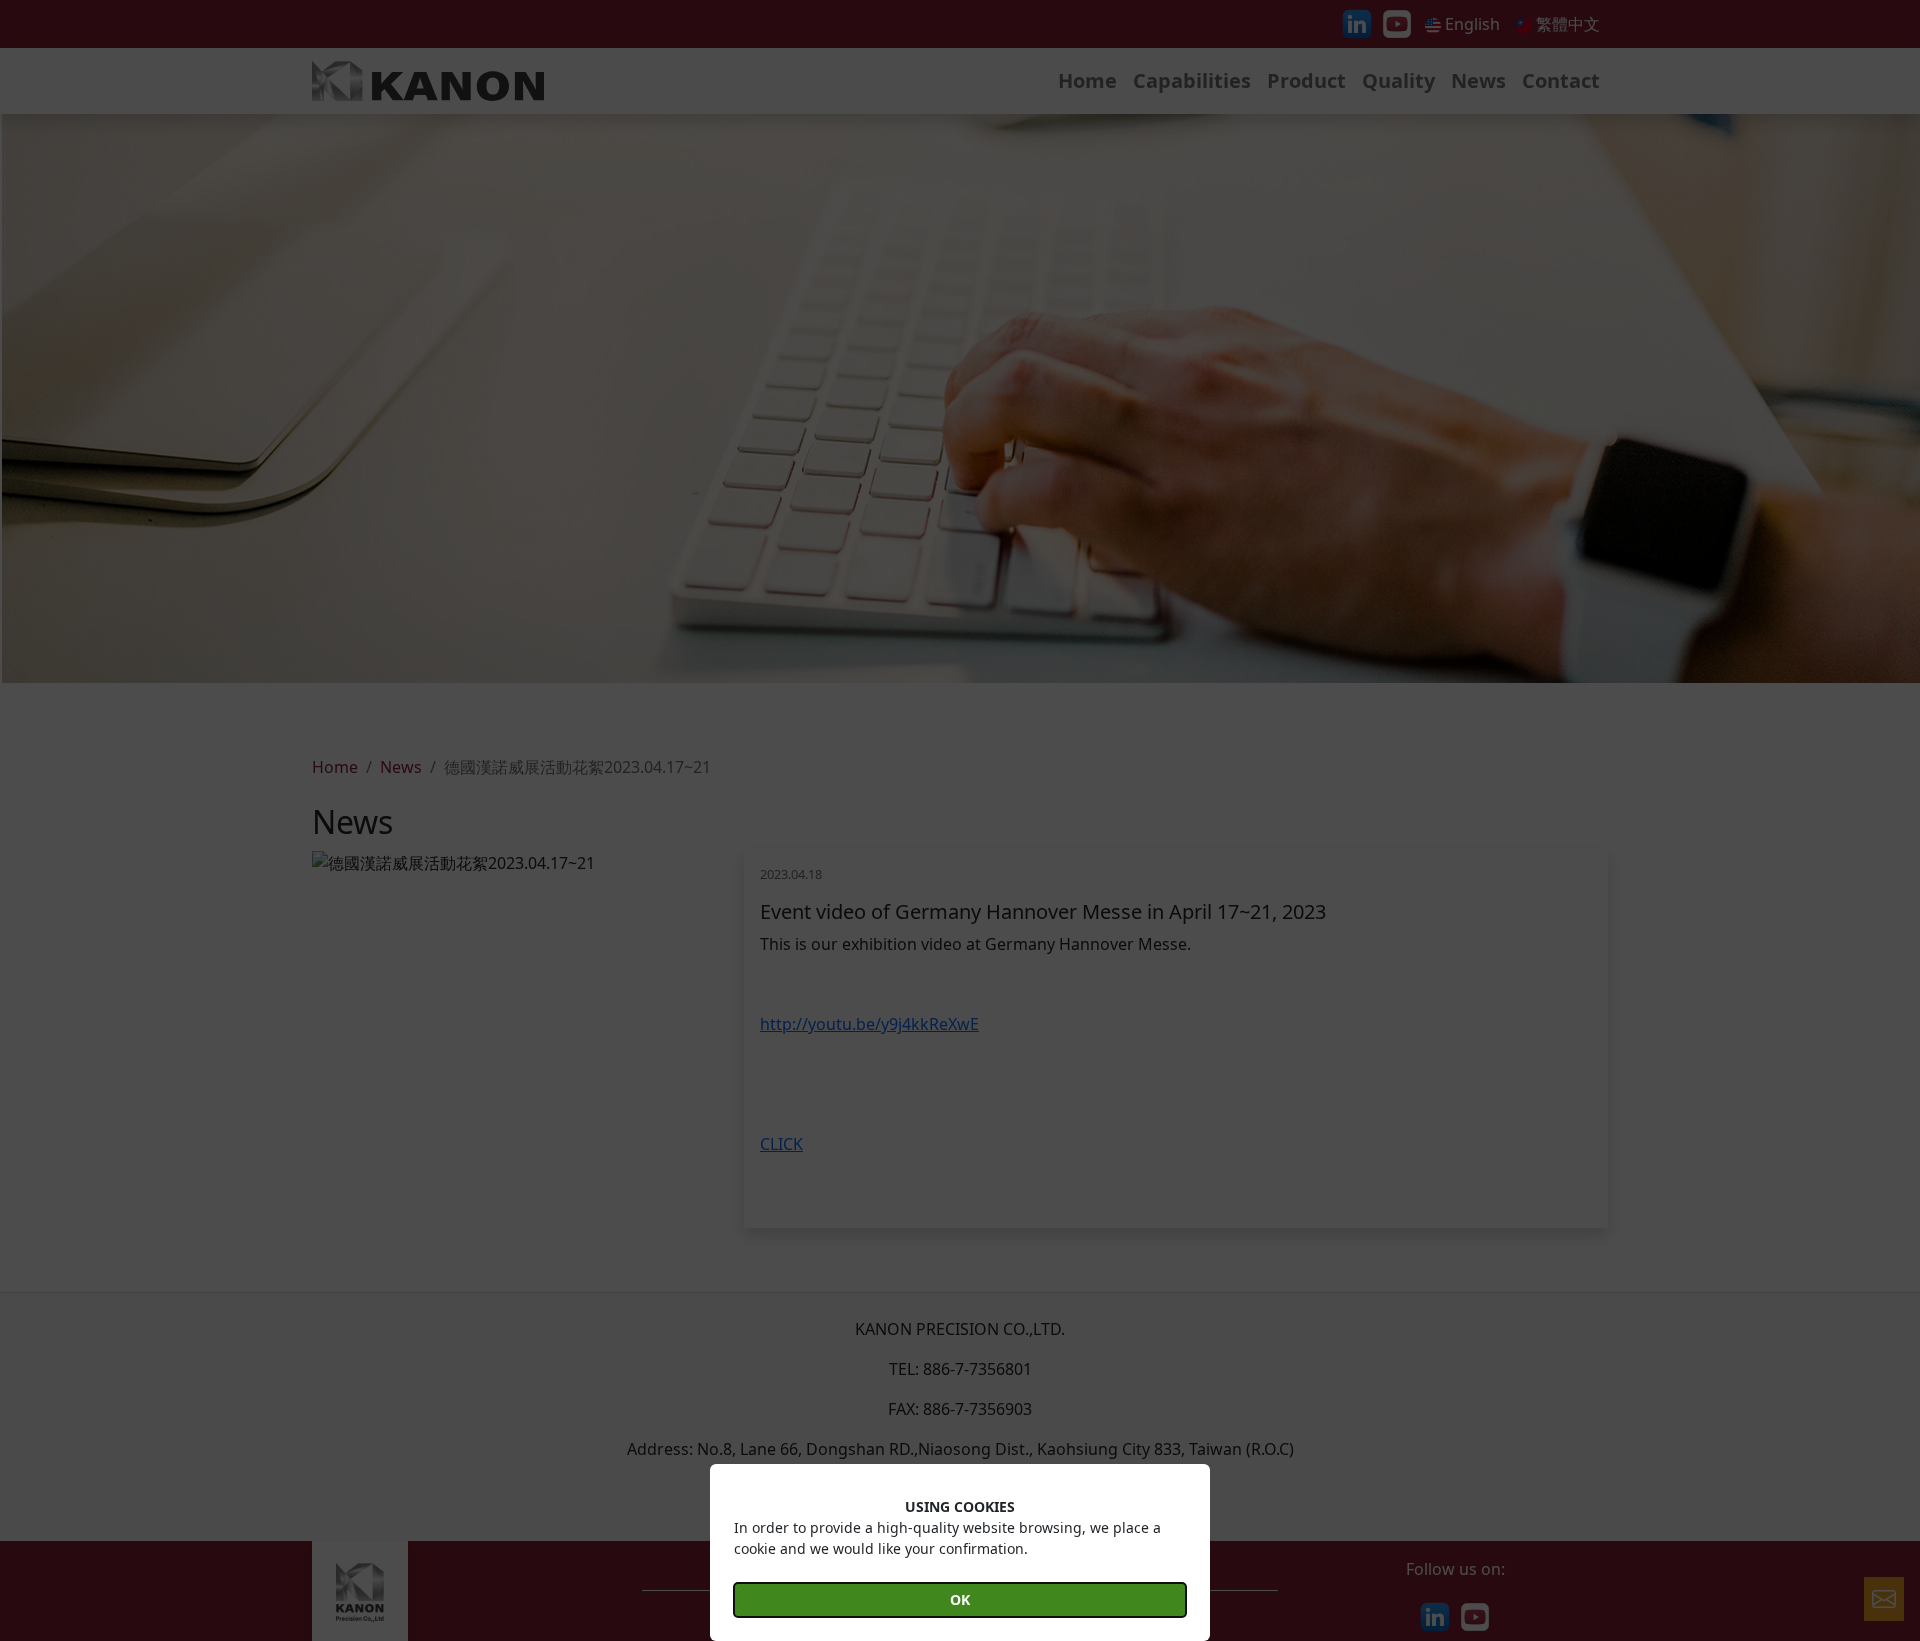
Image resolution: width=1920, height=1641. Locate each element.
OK (960, 1599)
